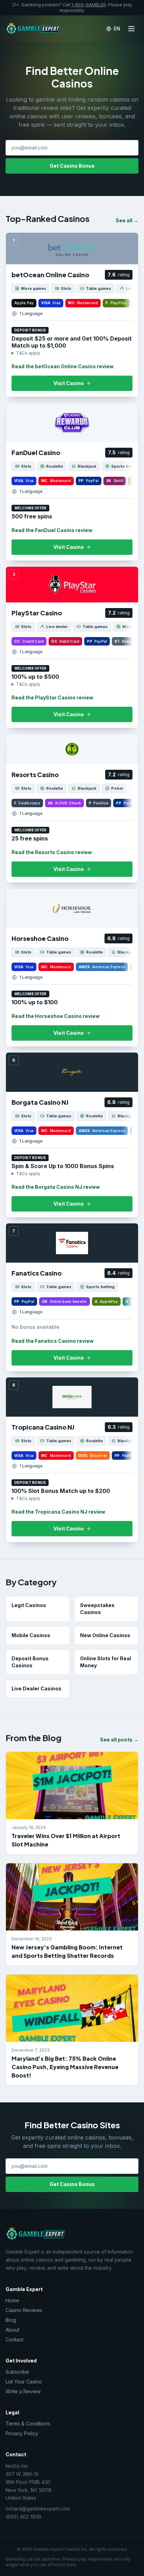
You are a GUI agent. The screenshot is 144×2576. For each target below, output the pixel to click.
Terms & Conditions (28, 2424)
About (12, 2330)
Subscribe (17, 2372)
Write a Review (23, 2391)
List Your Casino (24, 2382)
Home (12, 2300)
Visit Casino (69, 383)
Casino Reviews (24, 2310)
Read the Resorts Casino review (52, 852)
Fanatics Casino (37, 1273)
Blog (11, 2320)
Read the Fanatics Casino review (53, 1341)
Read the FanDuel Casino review (52, 530)
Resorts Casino (35, 774)
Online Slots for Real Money (106, 1662)
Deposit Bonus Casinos (30, 1662)
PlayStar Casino (37, 613)
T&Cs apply (28, 353)
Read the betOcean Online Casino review (63, 366)
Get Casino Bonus (72, 166)
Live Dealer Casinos (37, 1688)
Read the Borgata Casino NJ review (56, 1187)
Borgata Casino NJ (40, 1102)
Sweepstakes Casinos (97, 1609)
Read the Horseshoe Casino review (56, 1016)
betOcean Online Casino (50, 275)
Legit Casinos (29, 1605)
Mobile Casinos (31, 1635)
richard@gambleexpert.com (38, 2509)
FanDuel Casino (36, 452)
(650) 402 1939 (23, 2517)
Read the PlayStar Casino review (52, 697)
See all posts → (119, 1740)
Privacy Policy (22, 2433)
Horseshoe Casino (40, 938)
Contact (15, 2340)
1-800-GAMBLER (89, 5)
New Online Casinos (105, 1635)
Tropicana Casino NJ (43, 1427)
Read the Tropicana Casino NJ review (58, 1512)
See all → (127, 220)
